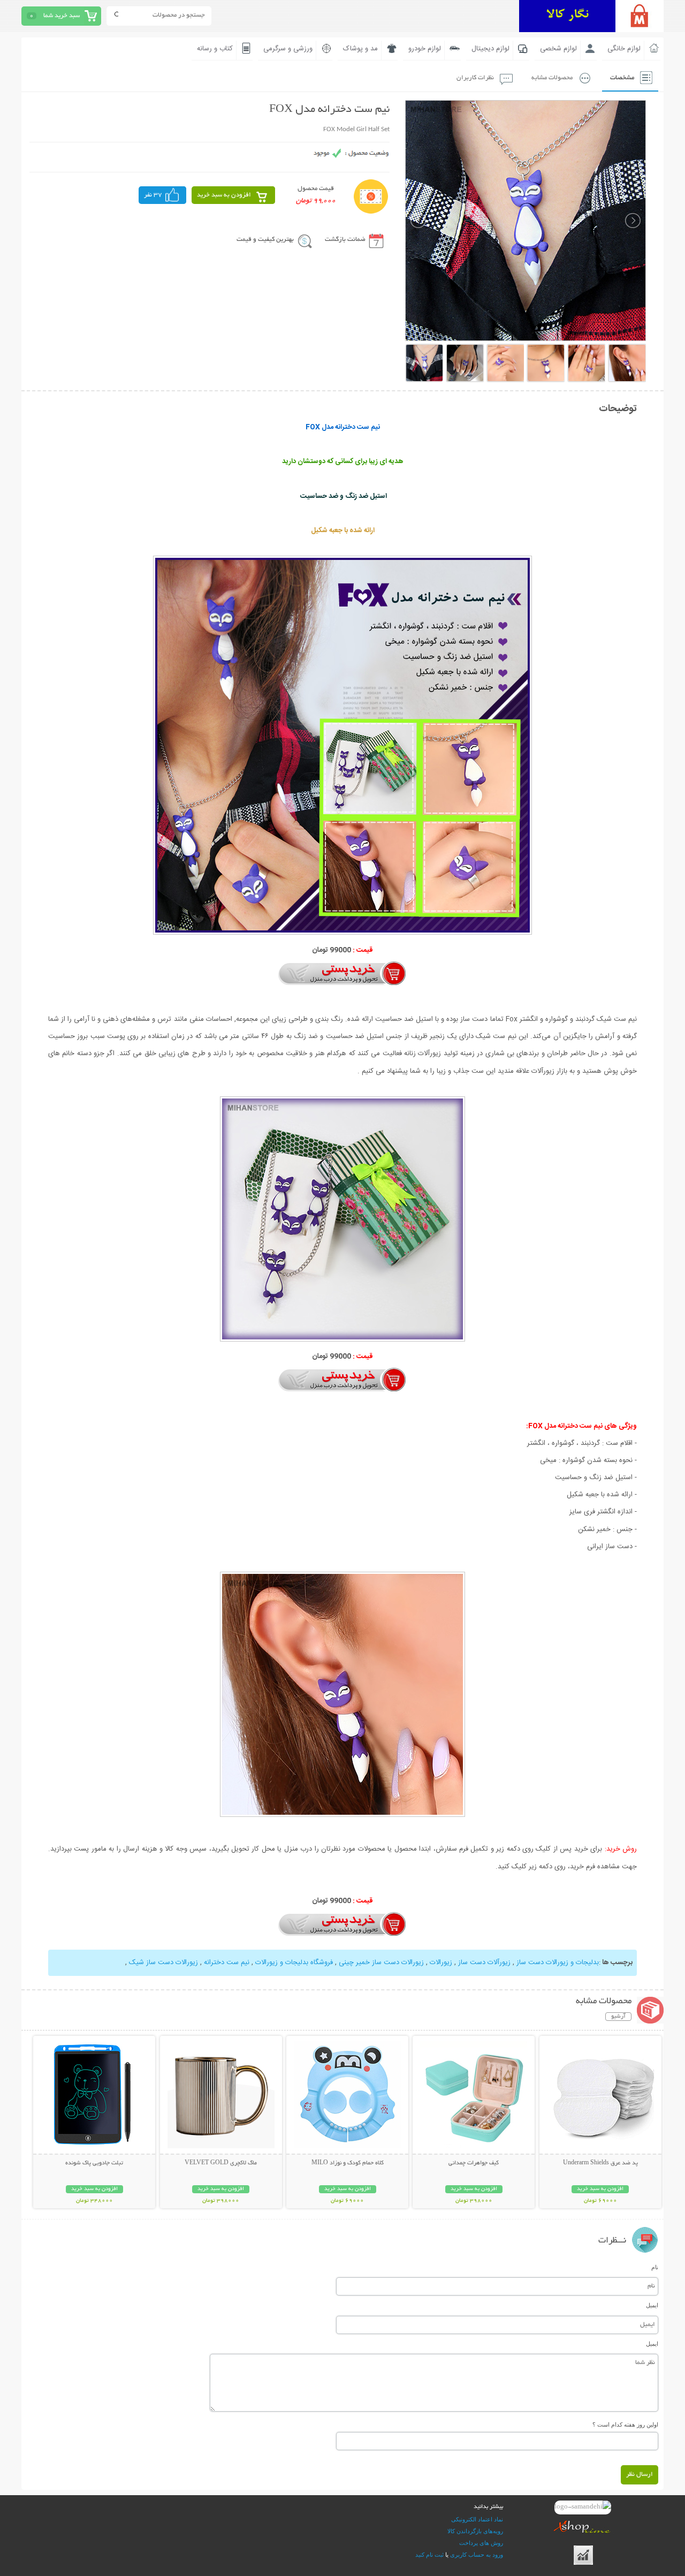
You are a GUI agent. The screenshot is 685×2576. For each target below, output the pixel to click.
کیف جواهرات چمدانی (474, 2163)
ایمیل (652, 2305)
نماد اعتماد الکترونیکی (477, 2519)
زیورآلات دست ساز (483, 1963)
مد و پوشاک (360, 49)
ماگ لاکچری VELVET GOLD (221, 2163)
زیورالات (441, 1963)
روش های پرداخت (481, 2543)
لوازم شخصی (558, 49)
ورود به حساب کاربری (477, 2555)
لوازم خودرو (425, 49)
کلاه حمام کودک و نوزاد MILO (348, 2163)
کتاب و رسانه (215, 49)
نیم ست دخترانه (227, 1963)
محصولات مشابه (552, 78)
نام (655, 2267)
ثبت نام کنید (429, 2555)
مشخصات (622, 78)
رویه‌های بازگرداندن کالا (475, 2531)
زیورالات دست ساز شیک (163, 1963)
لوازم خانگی (624, 49)
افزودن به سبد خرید (224, 195)
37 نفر (153, 195)
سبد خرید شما (62, 16)
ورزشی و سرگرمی (288, 49)
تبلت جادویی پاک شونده (94, 2163)
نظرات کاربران (475, 78)
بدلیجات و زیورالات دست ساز (557, 1963)
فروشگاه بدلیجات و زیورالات (294, 1963)
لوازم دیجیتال (490, 49)
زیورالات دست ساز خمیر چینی (381, 1963)
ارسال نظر (640, 2475)
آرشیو (618, 2017)
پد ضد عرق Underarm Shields (600, 2163)
